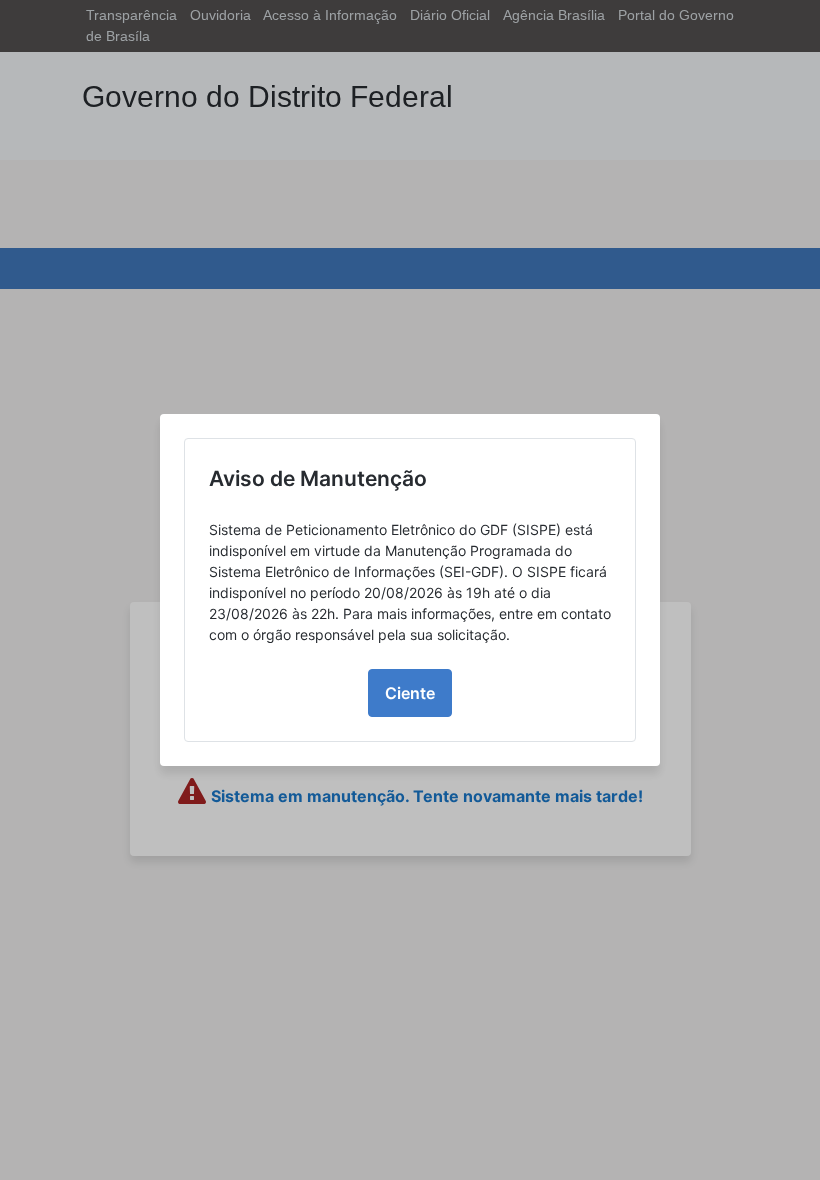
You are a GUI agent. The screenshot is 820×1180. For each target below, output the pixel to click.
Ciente (410, 693)
